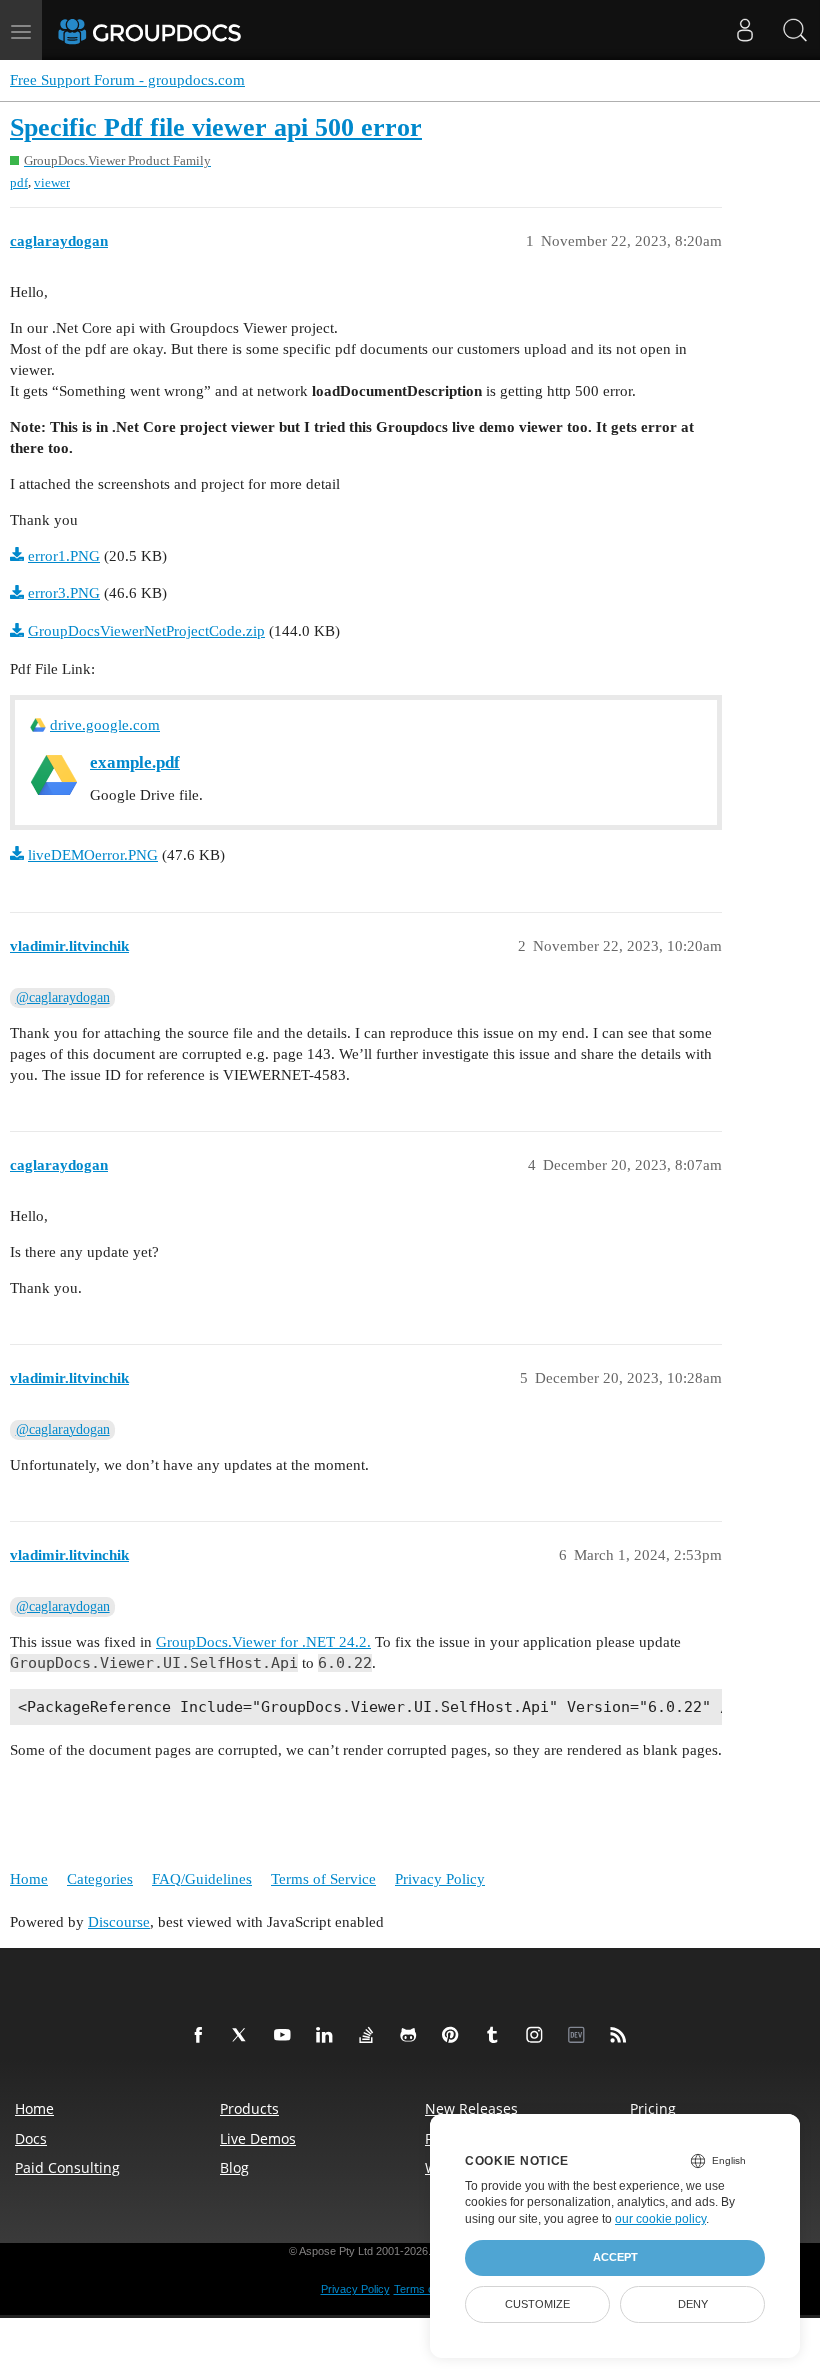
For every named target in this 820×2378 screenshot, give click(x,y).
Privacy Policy (440, 1879)
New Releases (471, 2108)
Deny (693, 2304)
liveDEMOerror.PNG (93, 855)
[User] (745, 30)
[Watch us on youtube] (286, 2036)
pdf (19, 182)
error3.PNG (64, 593)
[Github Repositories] (412, 2036)
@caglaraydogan (63, 997)
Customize (537, 2304)
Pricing (653, 2108)
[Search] (795, 30)
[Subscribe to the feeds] (622, 2036)
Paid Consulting (67, 2167)
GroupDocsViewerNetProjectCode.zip (146, 631)
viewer (52, 182)
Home (29, 1879)
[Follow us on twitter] (244, 2036)
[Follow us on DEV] (580, 2036)
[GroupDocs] (177, 30)
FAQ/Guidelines (202, 1879)
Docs (31, 2138)
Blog (234, 2167)
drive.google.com (105, 725)
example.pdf (135, 762)
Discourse (119, 1922)
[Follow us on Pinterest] (454, 2036)
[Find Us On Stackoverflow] (370, 2036)
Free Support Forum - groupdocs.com (127, 80)
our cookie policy (660, 2219)
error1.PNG (64, 556)
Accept (615, 2257)
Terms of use (426, 2289)
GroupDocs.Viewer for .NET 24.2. (263, 1642)
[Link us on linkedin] (328, 2036)
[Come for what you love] (496, 2036)
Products (249, 2108)
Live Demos (258, 2138)
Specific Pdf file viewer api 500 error (216, 127)
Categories (100, 1879)
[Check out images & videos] (538, 2036)
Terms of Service (323, 1879)
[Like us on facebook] (202, 2036)
